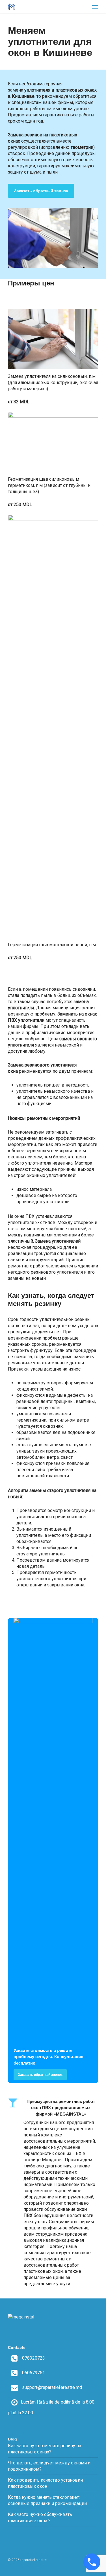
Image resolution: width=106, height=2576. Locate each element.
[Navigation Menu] (95, 7)
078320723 (33, 2358)
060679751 (33, 2373)
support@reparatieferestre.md (52, 2387)
